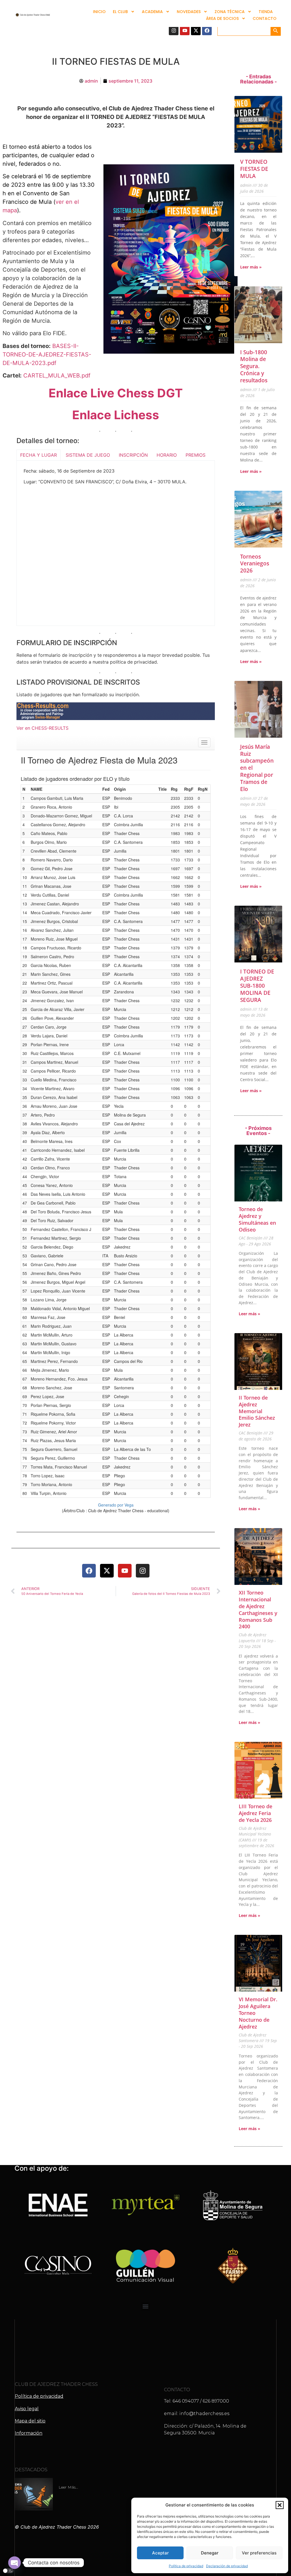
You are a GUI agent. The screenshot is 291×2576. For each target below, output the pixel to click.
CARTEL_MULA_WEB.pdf (57, 376)
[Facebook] (207, 30)
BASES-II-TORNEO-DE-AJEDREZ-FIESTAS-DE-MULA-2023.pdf (47, 354)
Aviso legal (27, 2409)
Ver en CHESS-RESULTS (42, 728)
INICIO (99, 12)
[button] (280, 2505)
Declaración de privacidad (227, 2566)
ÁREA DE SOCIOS (222, 18)
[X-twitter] (196, 30)
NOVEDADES (189, 12)
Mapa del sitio (30, 2421)
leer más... (68, 2487)
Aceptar (160, 2553)
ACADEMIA (152, 12)
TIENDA (266, 12)
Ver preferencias (259, 2553)
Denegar (210, 2553)
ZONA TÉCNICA (230, 12)
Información (29, 2433)
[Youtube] (185, 30)
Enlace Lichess (116, 415)
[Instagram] (174, 30)
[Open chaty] (14, 2563)
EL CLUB (120, 12)
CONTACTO (265, 18)
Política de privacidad (186, 2566)
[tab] (39, 455)
